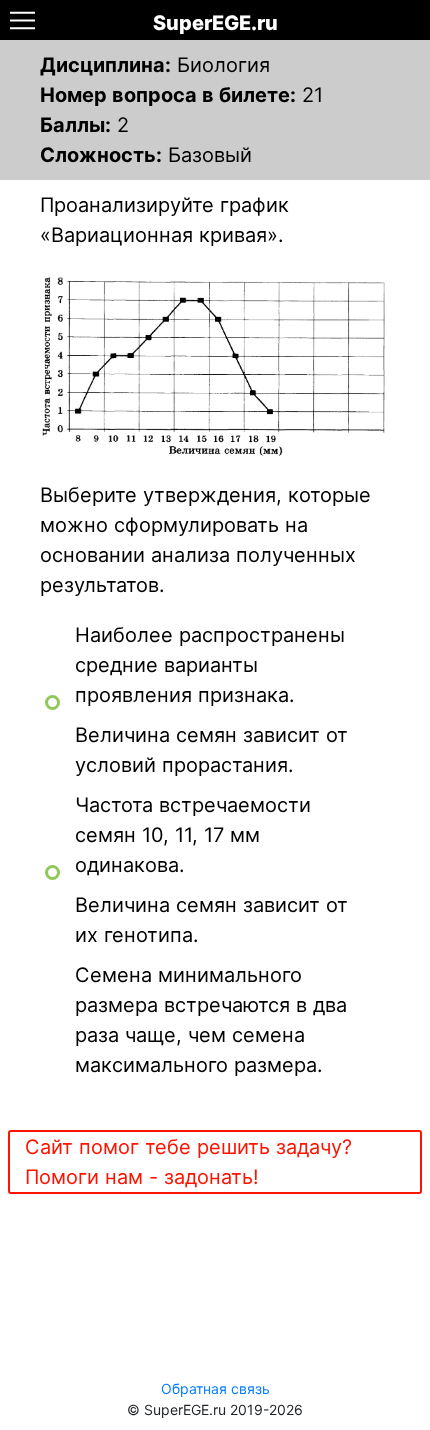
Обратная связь (215, 1388)
